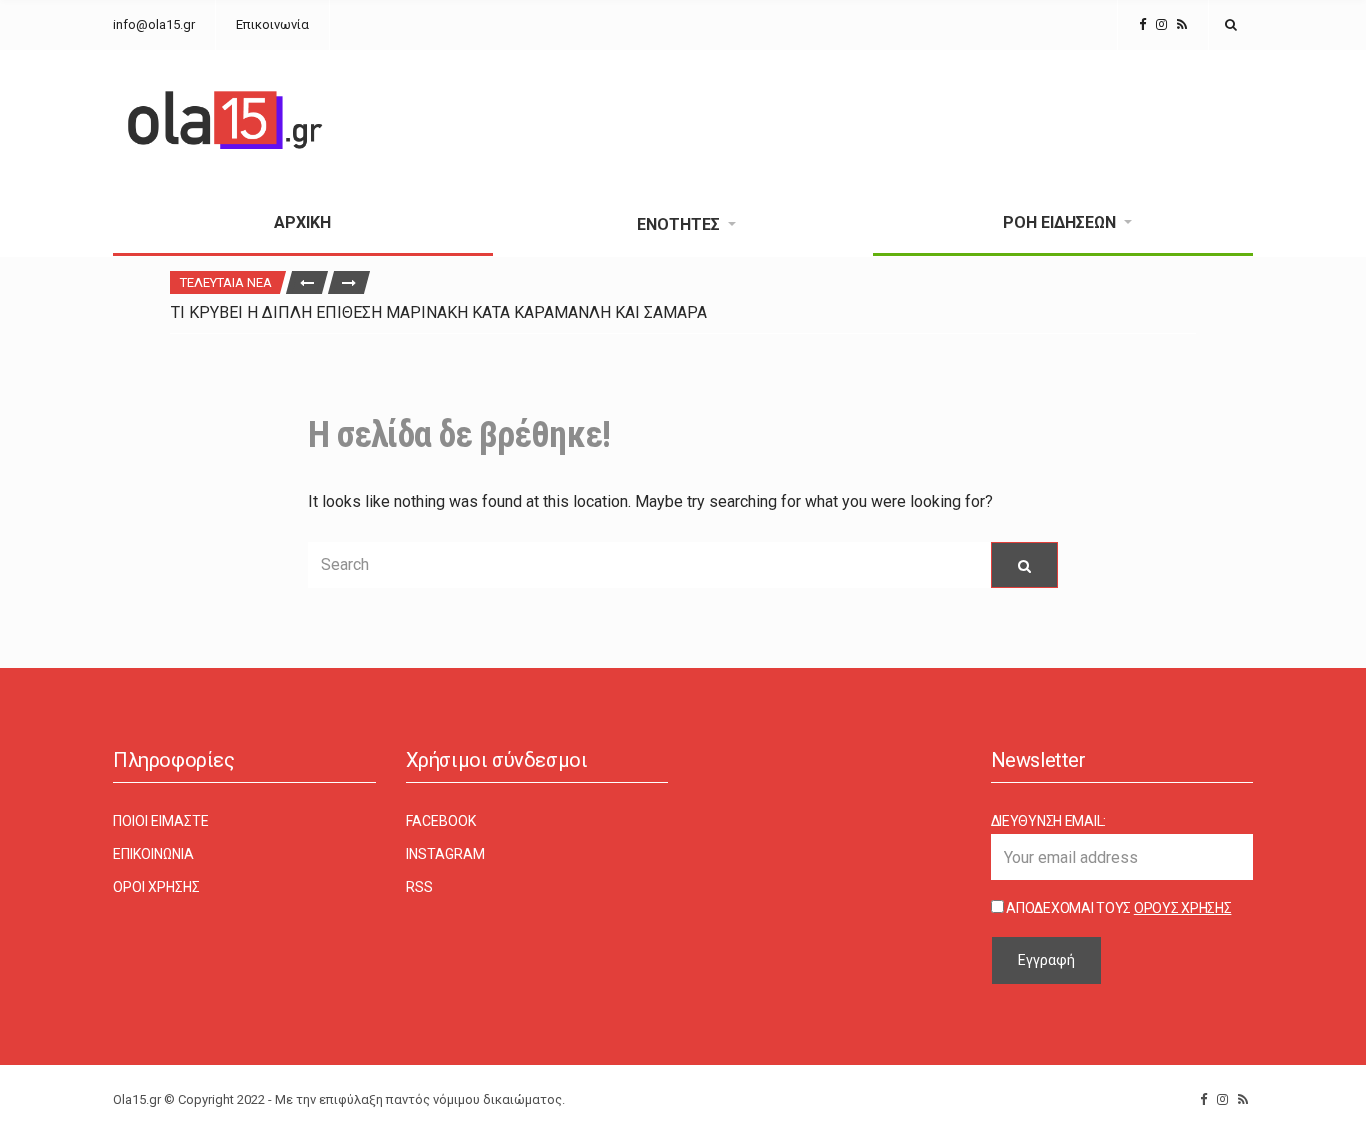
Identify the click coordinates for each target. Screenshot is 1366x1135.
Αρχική (302, 222)
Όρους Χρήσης (1183, 908)
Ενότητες (678, 224)
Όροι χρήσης (156, 887)
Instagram (445, 854)
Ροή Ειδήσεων (1059, 222)
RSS (419, 887)
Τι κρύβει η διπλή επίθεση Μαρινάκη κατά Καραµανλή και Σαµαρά (439, 312)
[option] (683, 312)
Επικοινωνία (272, 24)
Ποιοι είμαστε (161, 821)
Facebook (441, 821)
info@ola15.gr (154, 24)
